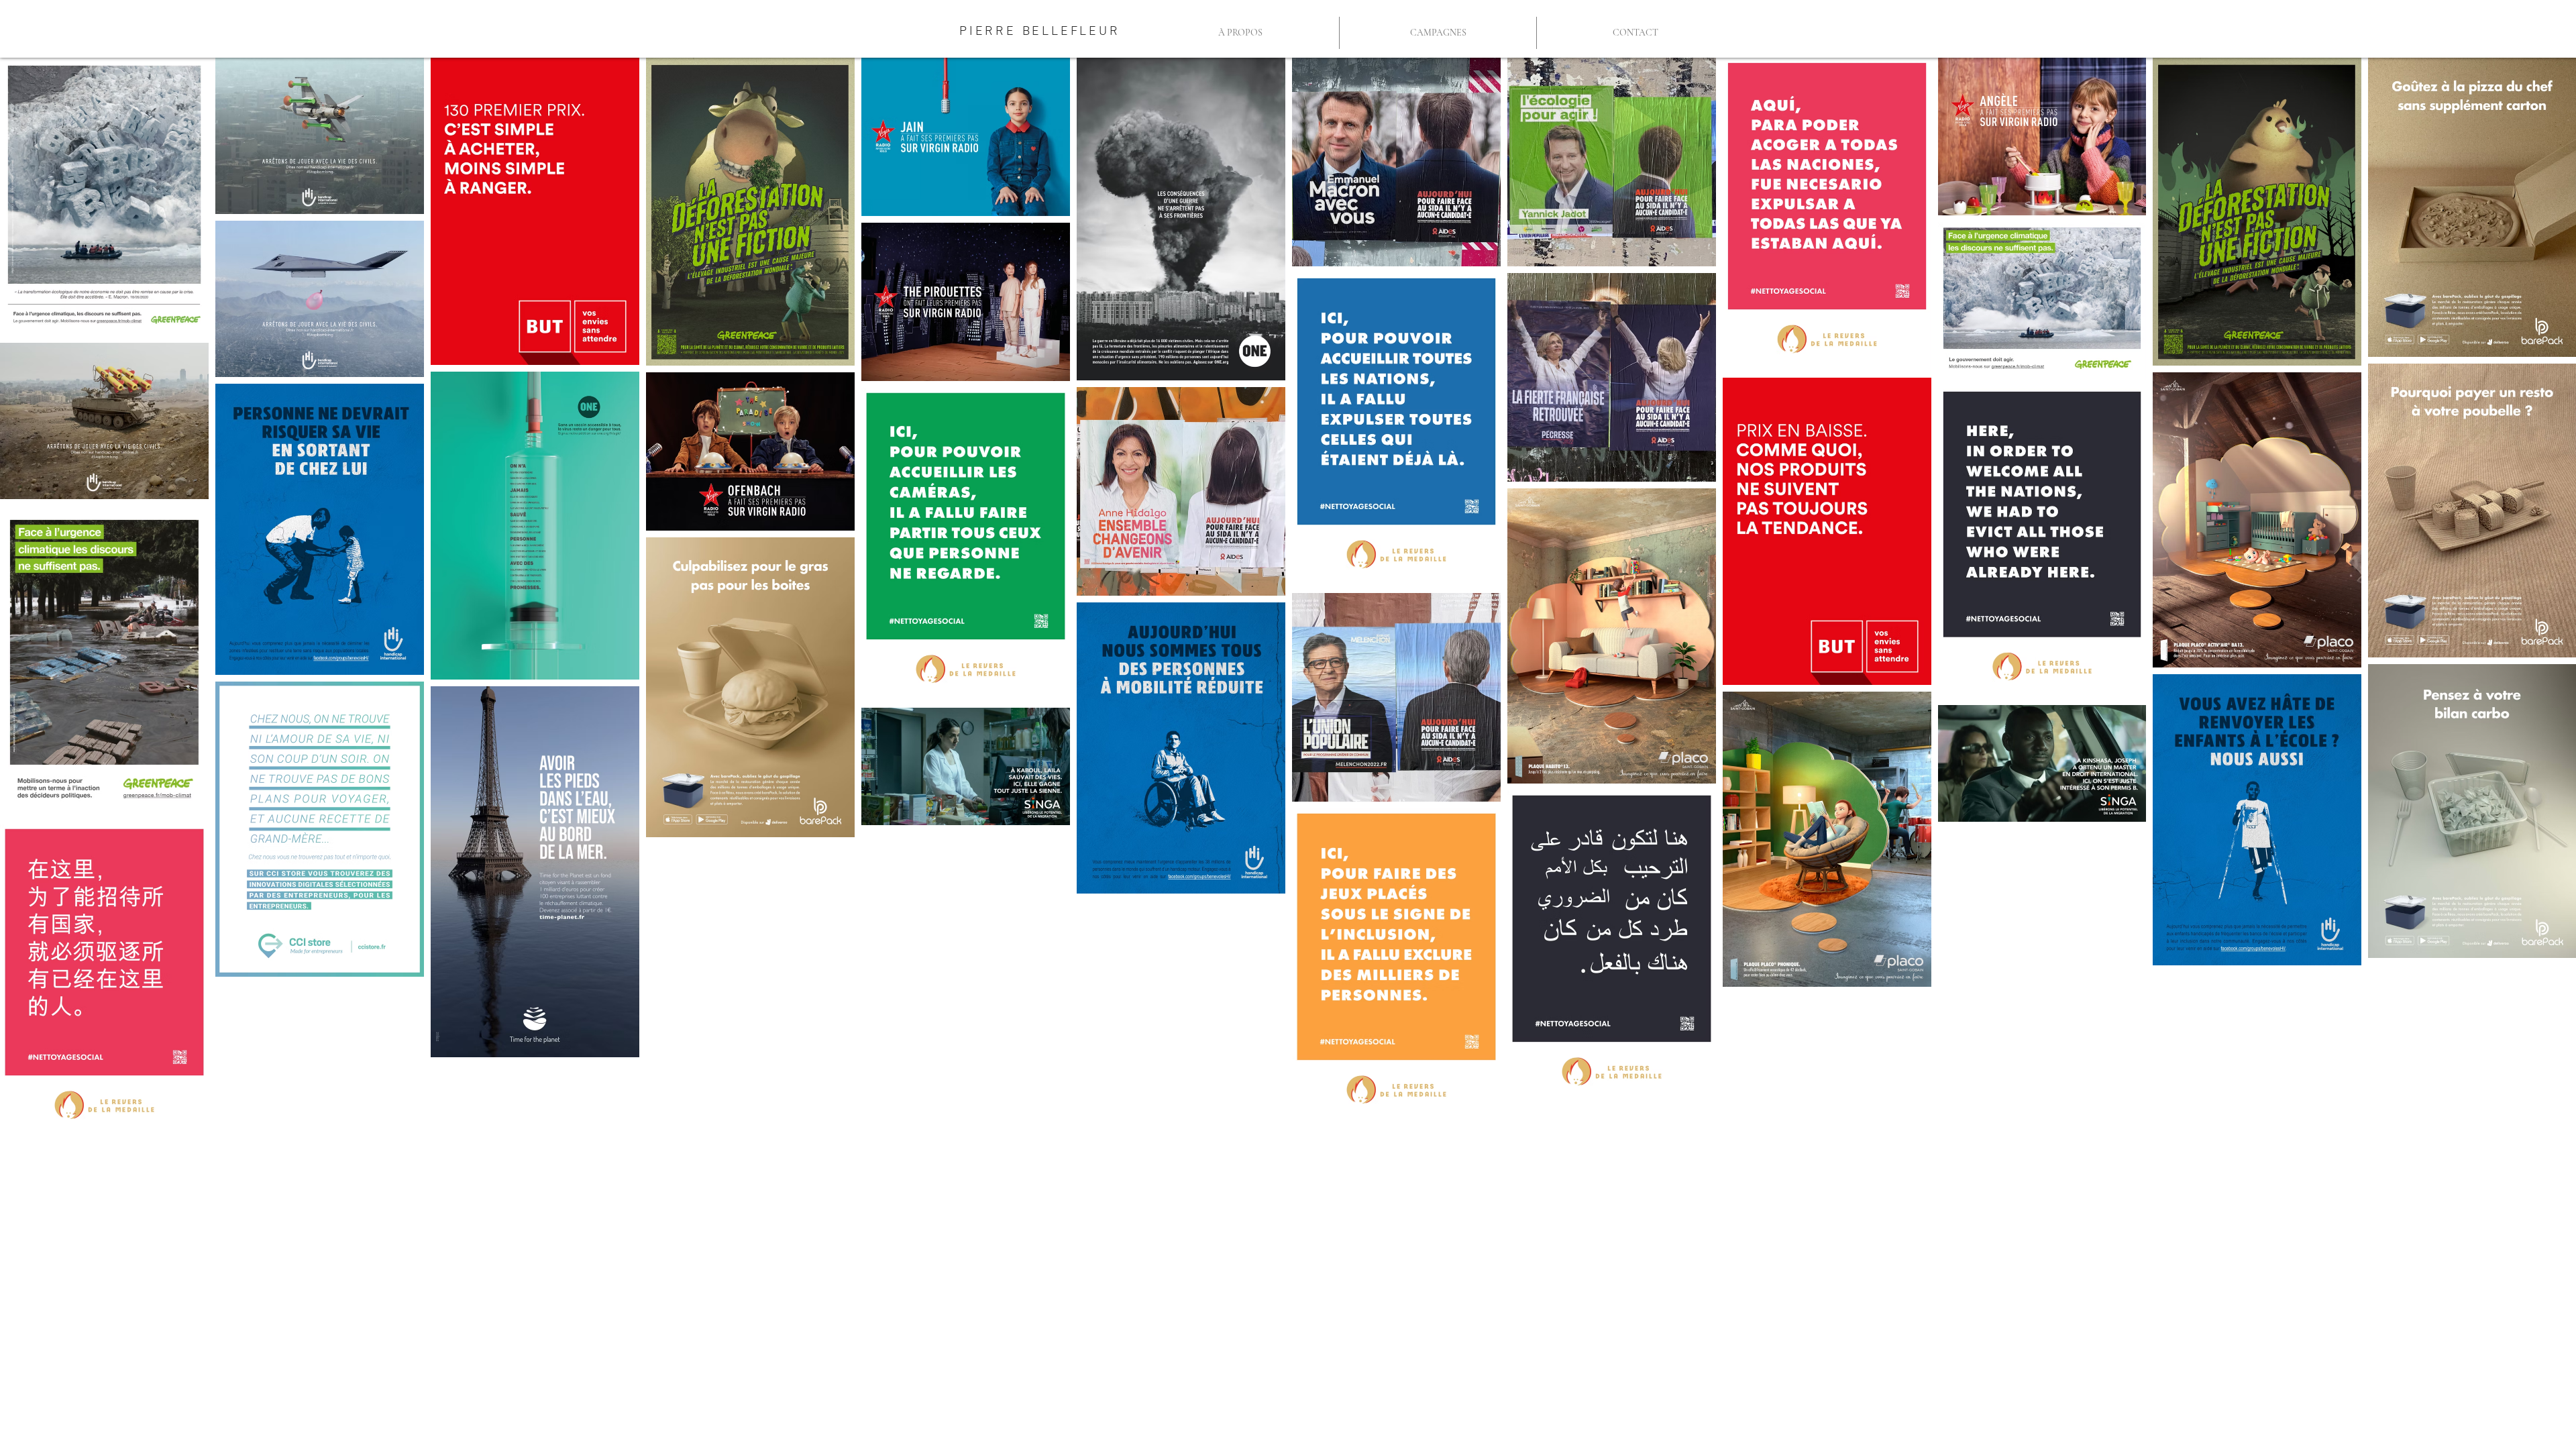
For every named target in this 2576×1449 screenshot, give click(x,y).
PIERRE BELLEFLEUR (1040, 32)
